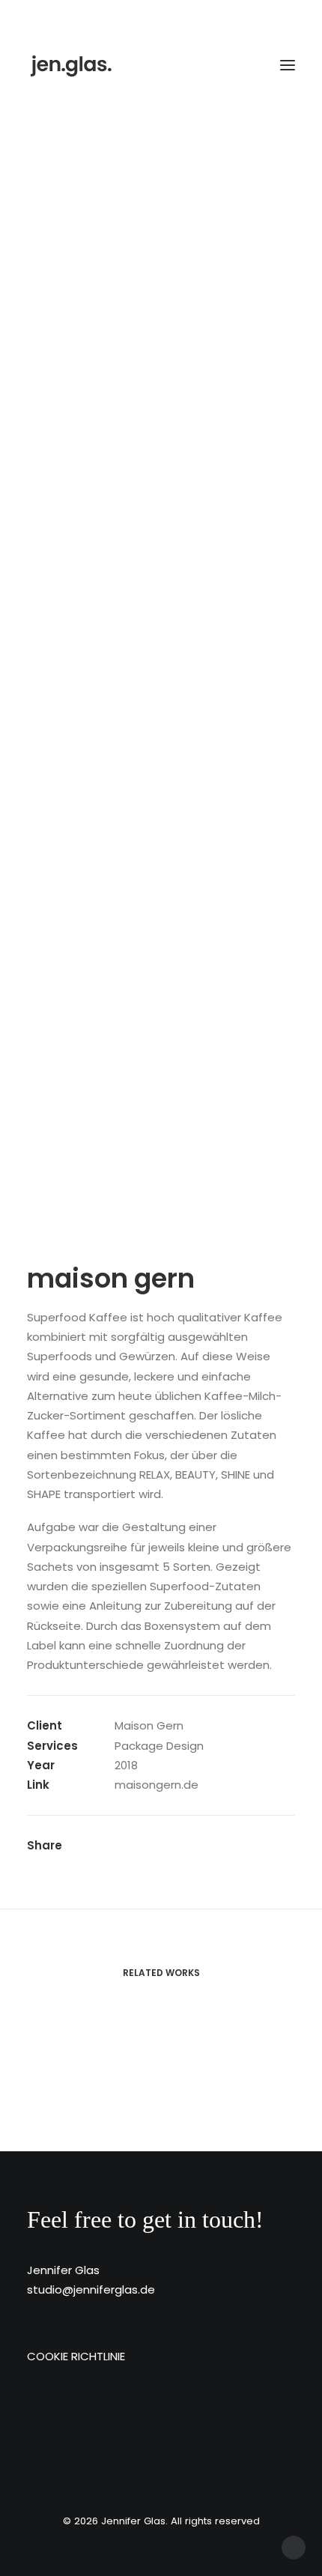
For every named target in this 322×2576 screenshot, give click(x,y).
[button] (288, 65)
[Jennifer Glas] (72, 65)
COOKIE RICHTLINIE (76, 2356)
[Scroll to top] (294, 2546)
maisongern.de (157, 1785)
